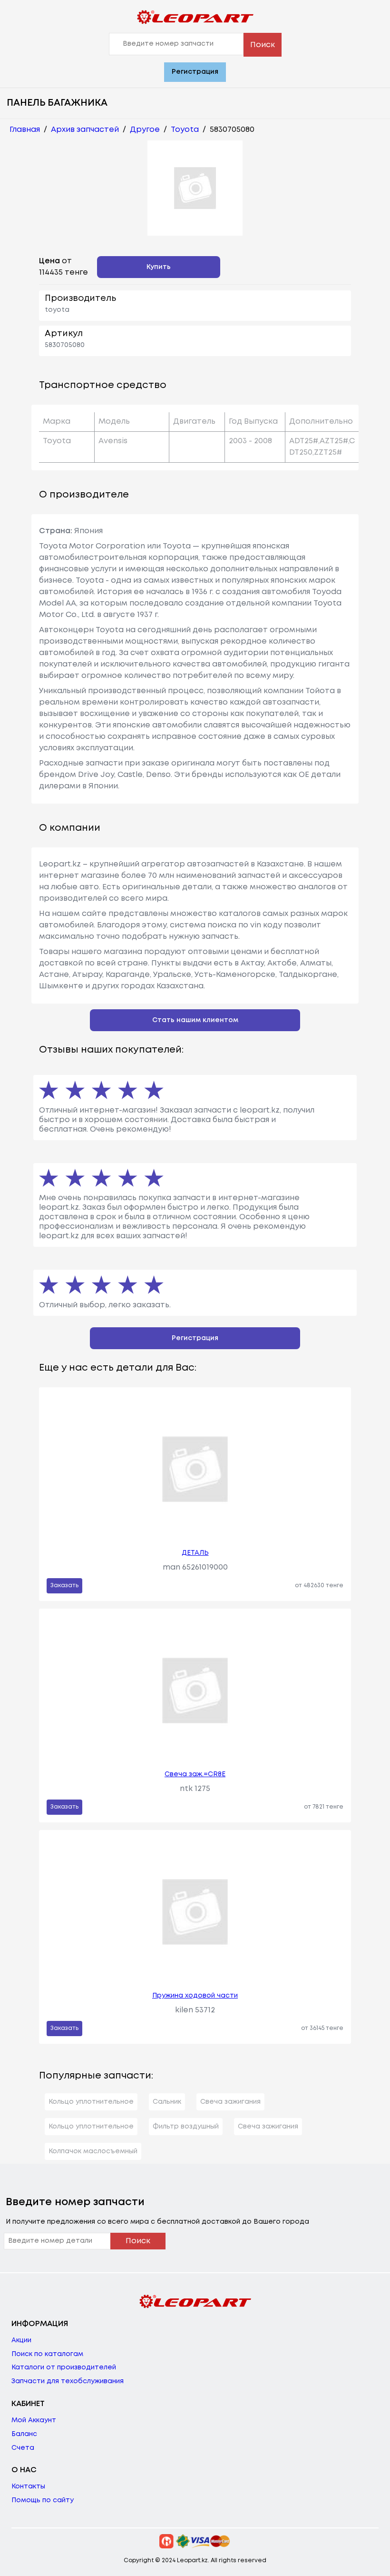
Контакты (28, 2486)
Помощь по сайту (43, 2500)
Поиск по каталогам (47, 2354)
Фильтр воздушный (186, 2127)
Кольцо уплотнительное (91, 2102)
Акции (21, 2340)
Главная (25, 130)
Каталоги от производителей (64, 2367)
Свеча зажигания (230, 2102)
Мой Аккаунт (34, 2420)
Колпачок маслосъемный (93, 2151)
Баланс (24, 2434)
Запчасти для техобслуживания (68, 2381)
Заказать (64, 1586)
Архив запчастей (85, 130)
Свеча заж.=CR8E (195, 1774)
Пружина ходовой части (195, 1996)
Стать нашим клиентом (195, 1020)
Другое (145, 130)
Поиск (263, 45)
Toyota (185, 130)
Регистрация (195, 72)
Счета (23, 2448)
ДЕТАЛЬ (195, 1553)
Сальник (167, 2102)
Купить (159, 267)
